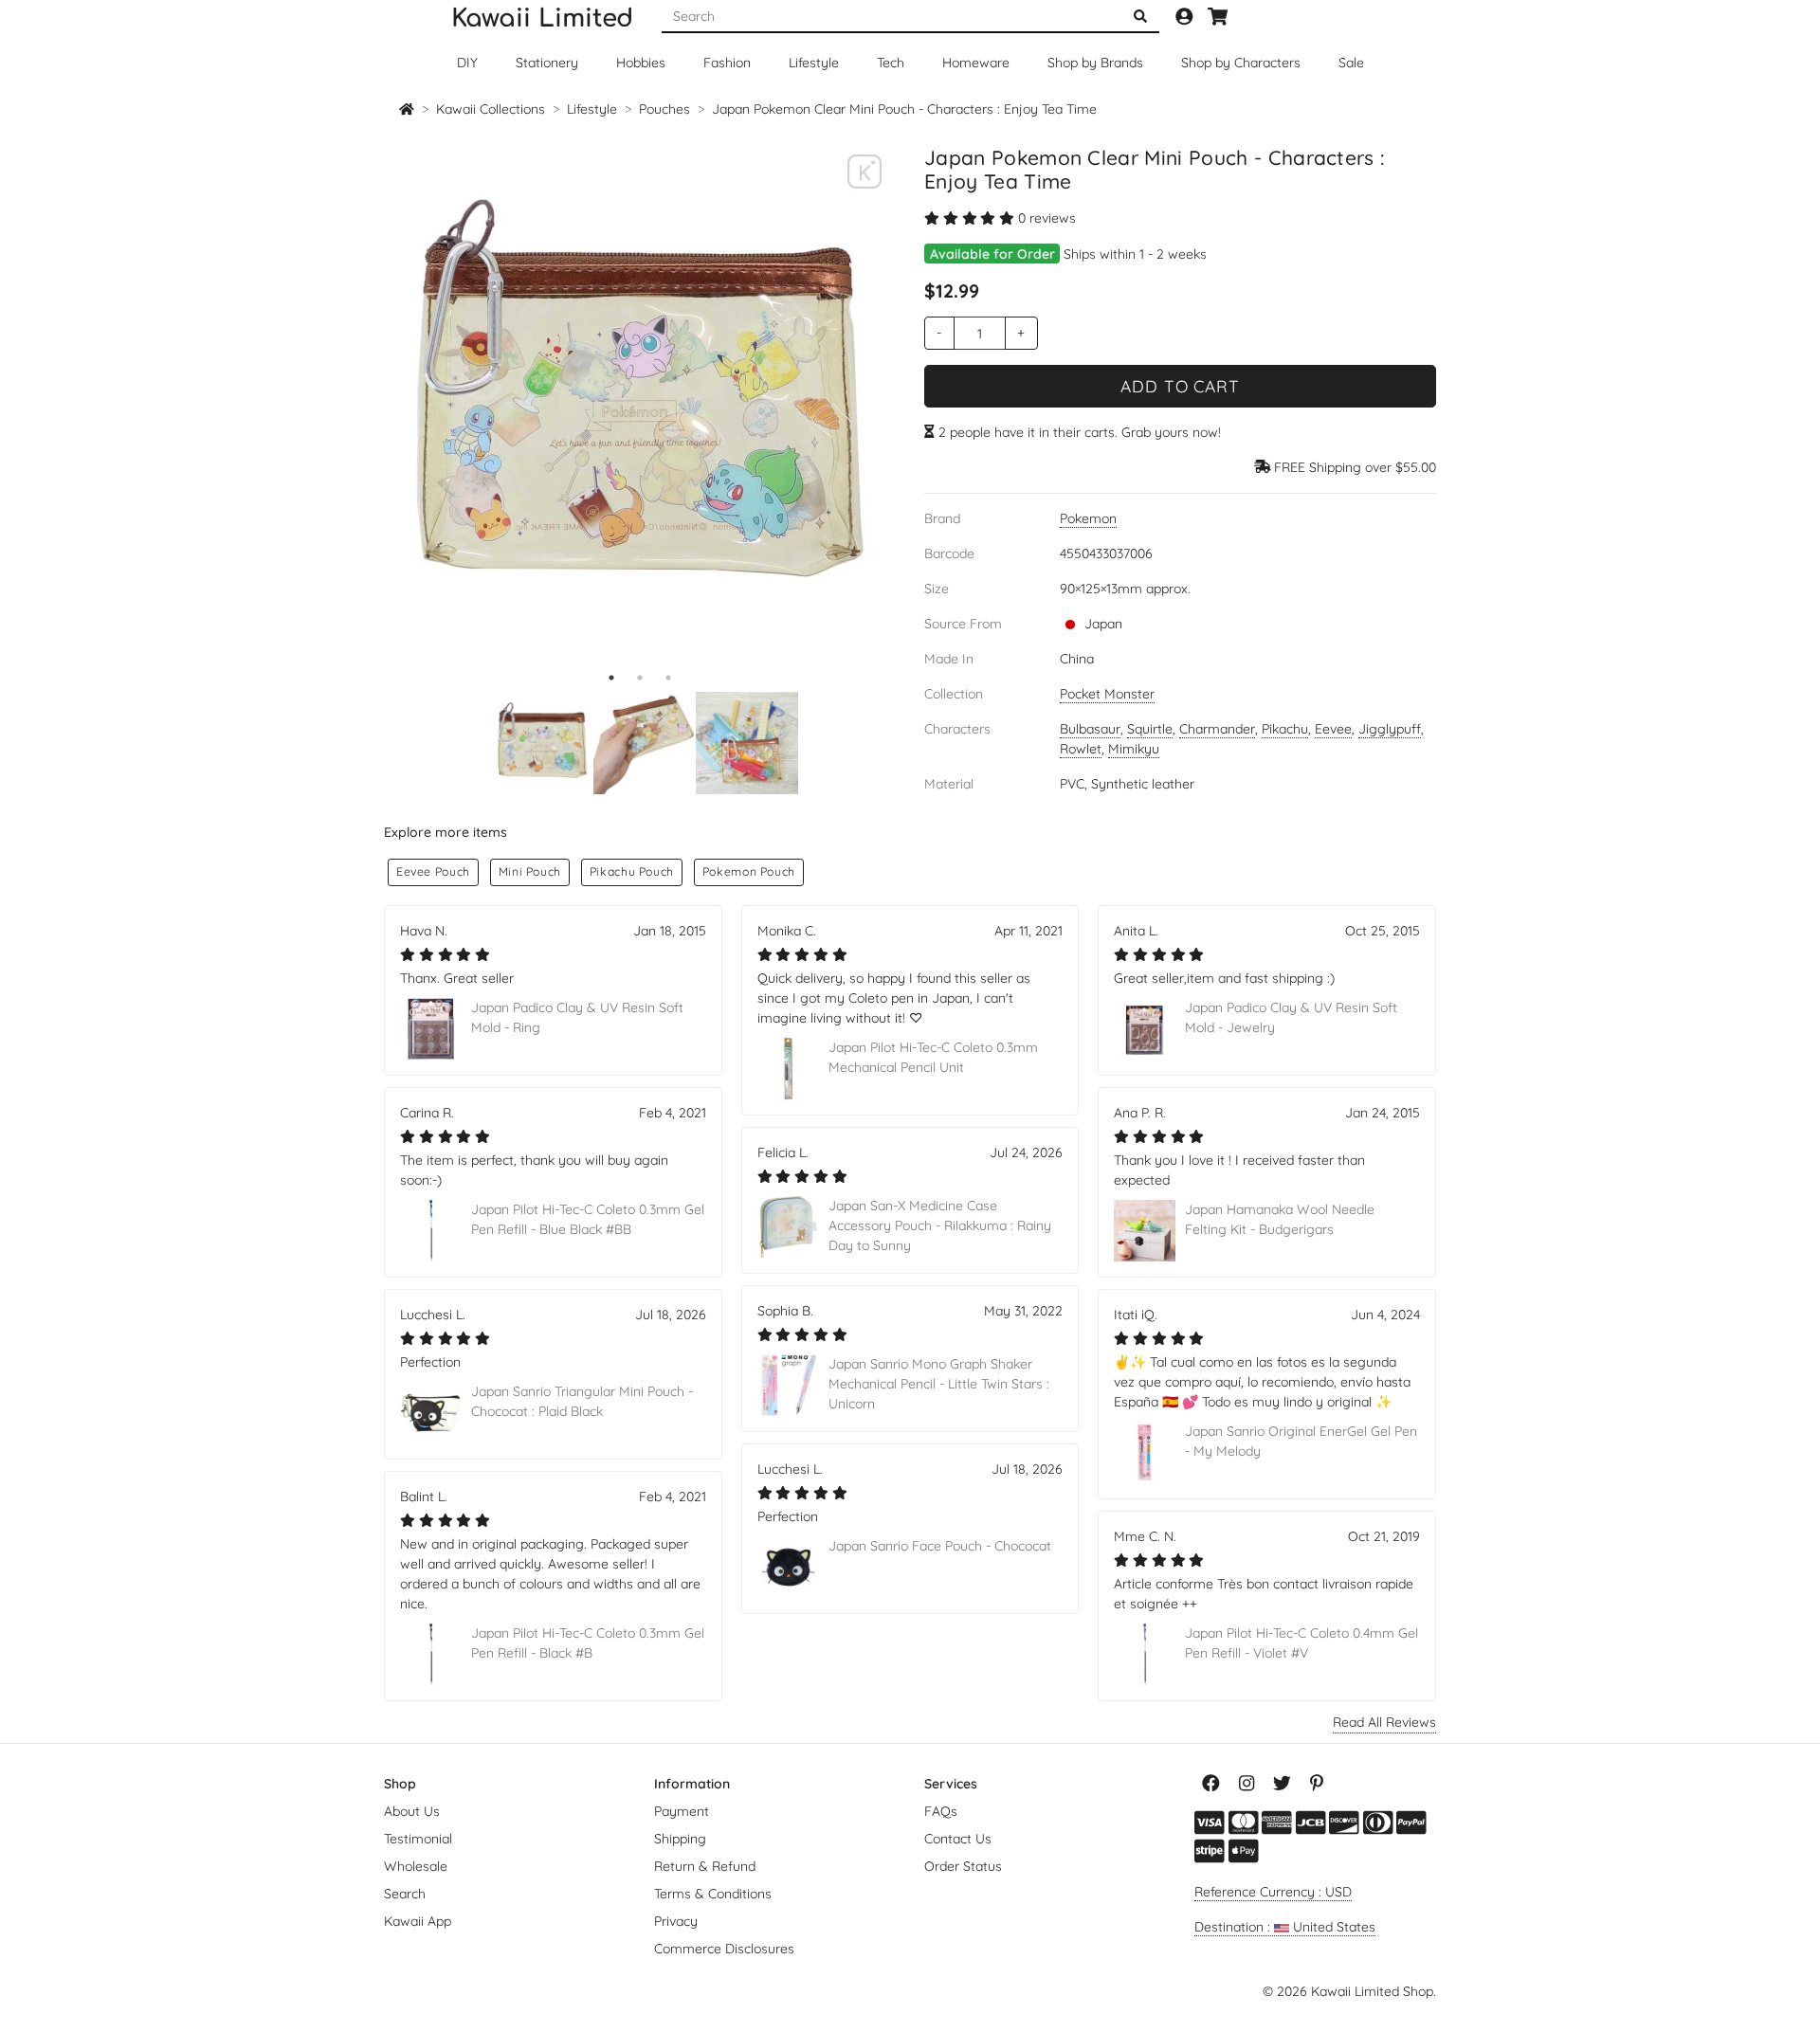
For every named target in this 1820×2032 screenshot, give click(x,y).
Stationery (547, 63)
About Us (412, 1811)
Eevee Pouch (433, 871)
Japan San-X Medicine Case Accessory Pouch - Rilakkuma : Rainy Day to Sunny (940, 1225)
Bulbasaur (1090, 729)
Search (405, 1894)
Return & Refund (705, 1866)
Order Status (963, 1866)
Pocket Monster (1107, 694)
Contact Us (958, 1839)
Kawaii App (418, 1921)
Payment (682, 1811)
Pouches (664, 109)
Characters (1241, 63)
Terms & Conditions (713, 1894)
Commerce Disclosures (724, 1949)
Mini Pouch (530, 871)
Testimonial (418, 1839)
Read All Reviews (1384, 1722)
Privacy (676, 1921)
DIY (467, 63)
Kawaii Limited (542, 18)
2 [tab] (640, 678)
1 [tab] (611, 678)
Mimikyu (1134, 749)
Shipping (680, 1839)
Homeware (976, 63)
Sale (1351, 63)
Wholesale (416, 1866)
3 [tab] (668, 678)
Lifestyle (814, 63)
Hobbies (641, 63)
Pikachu (1285, 729)
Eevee (1333, 729)
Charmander (1217, 729)
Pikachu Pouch (632, 871)
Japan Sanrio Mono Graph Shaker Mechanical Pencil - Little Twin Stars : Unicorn (939, 1384)
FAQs (941, 1811)
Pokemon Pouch (749, 871)
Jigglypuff (1390, 729)
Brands (1095, 63)
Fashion (727, 63)
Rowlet (1081, 749)
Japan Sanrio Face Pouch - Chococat (940, 1546)
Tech (891, 63)
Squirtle (1150, 729)
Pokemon (1088, 518)
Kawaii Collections (491, 109)
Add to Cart (1180, 386)
